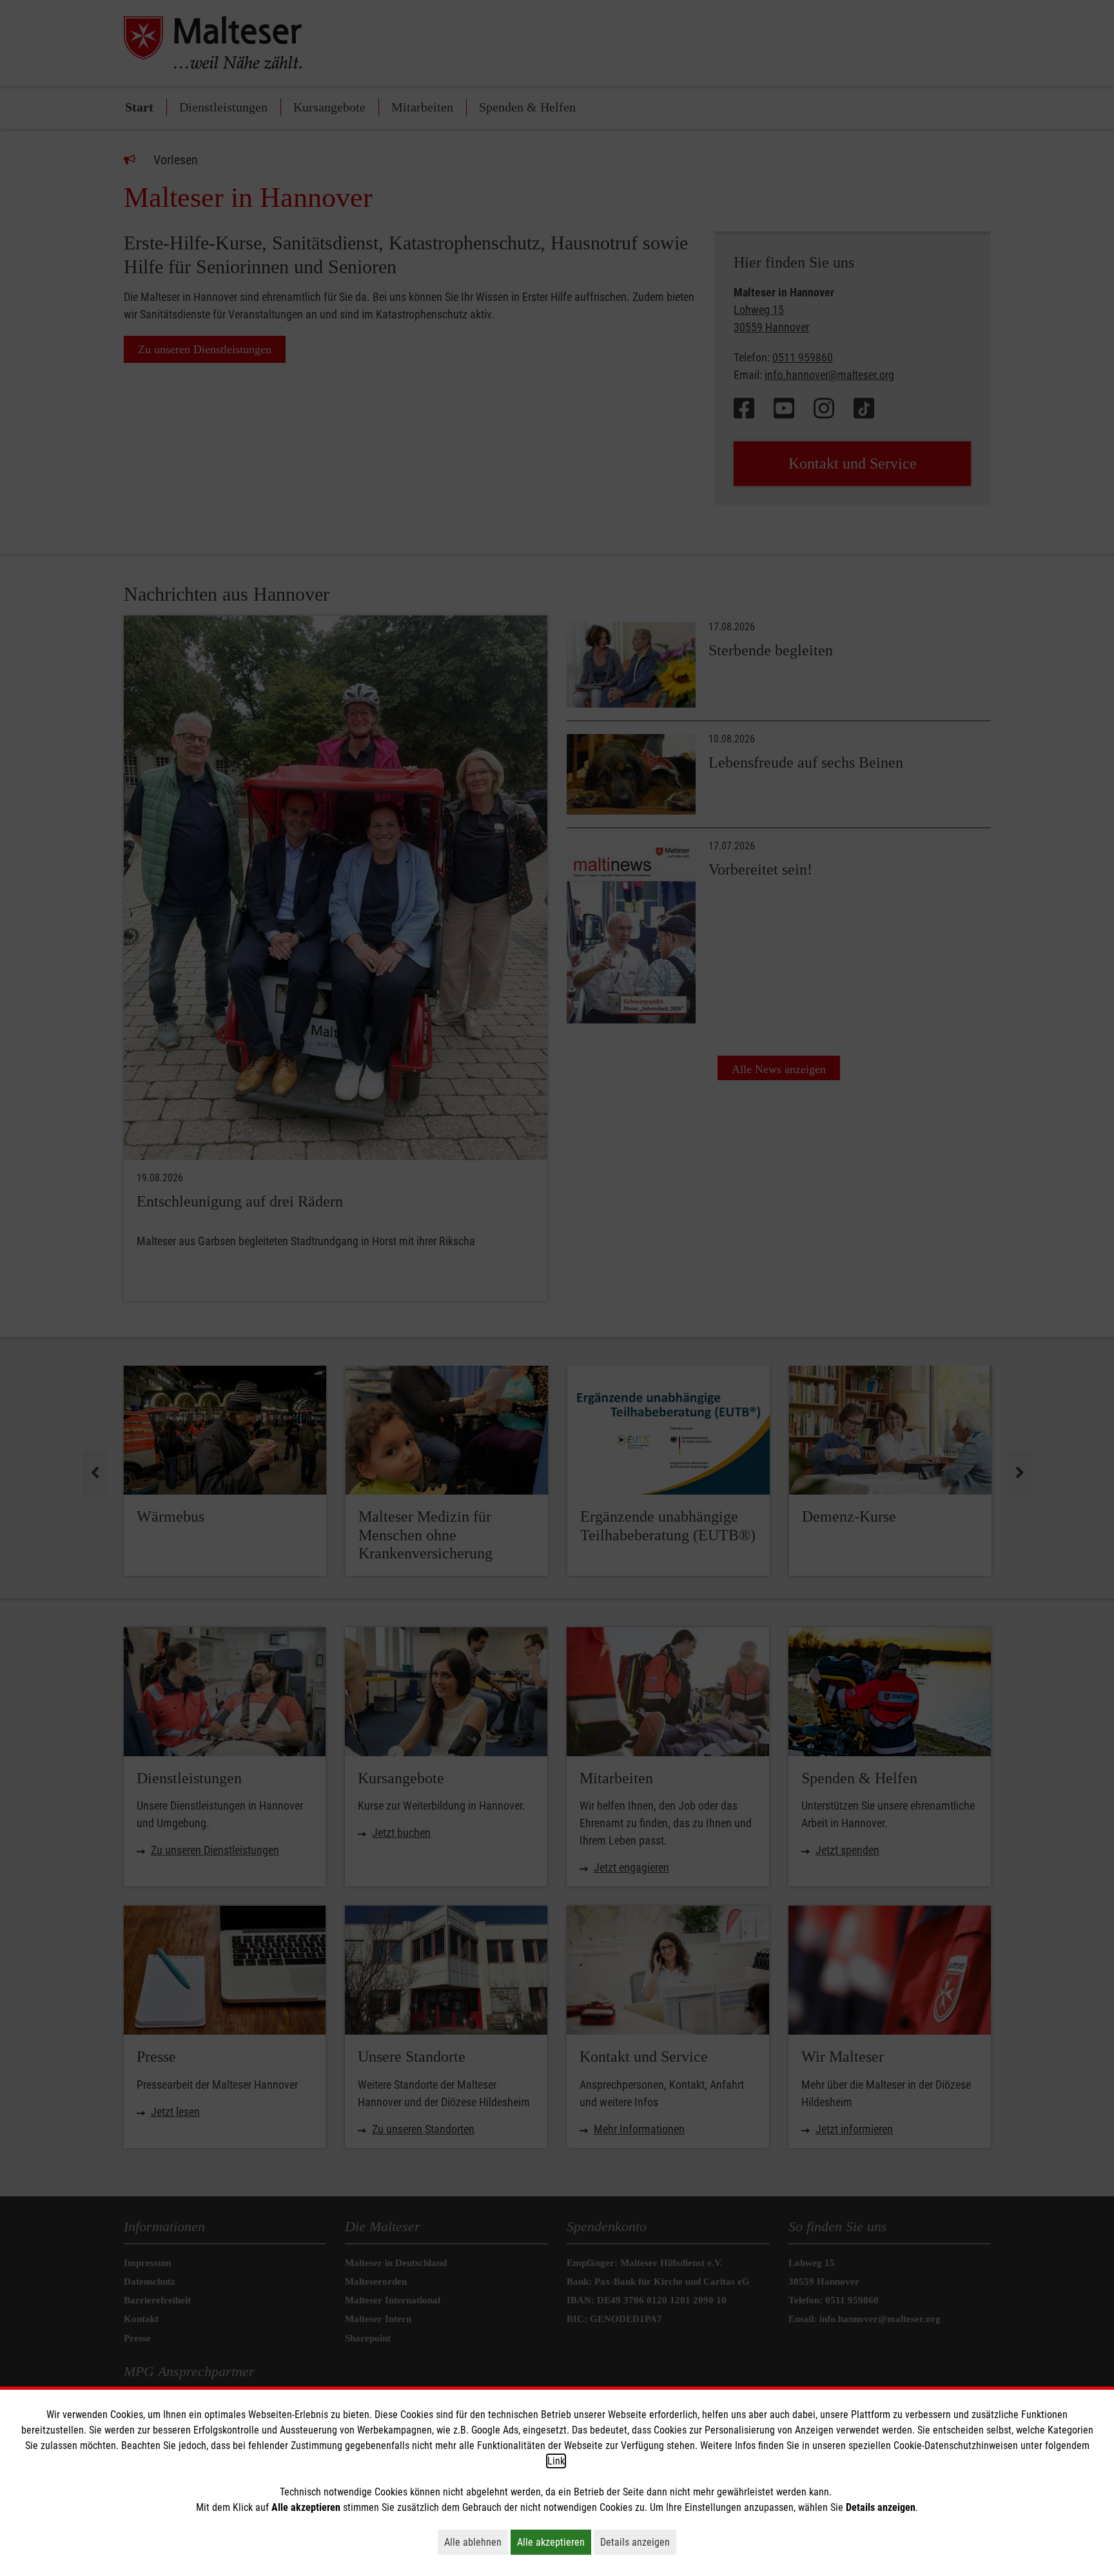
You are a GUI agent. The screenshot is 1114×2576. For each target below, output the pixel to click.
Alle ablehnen (476, 2542)
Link (556, 2461)
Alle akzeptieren (554, 2542)
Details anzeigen (638, 2542)
